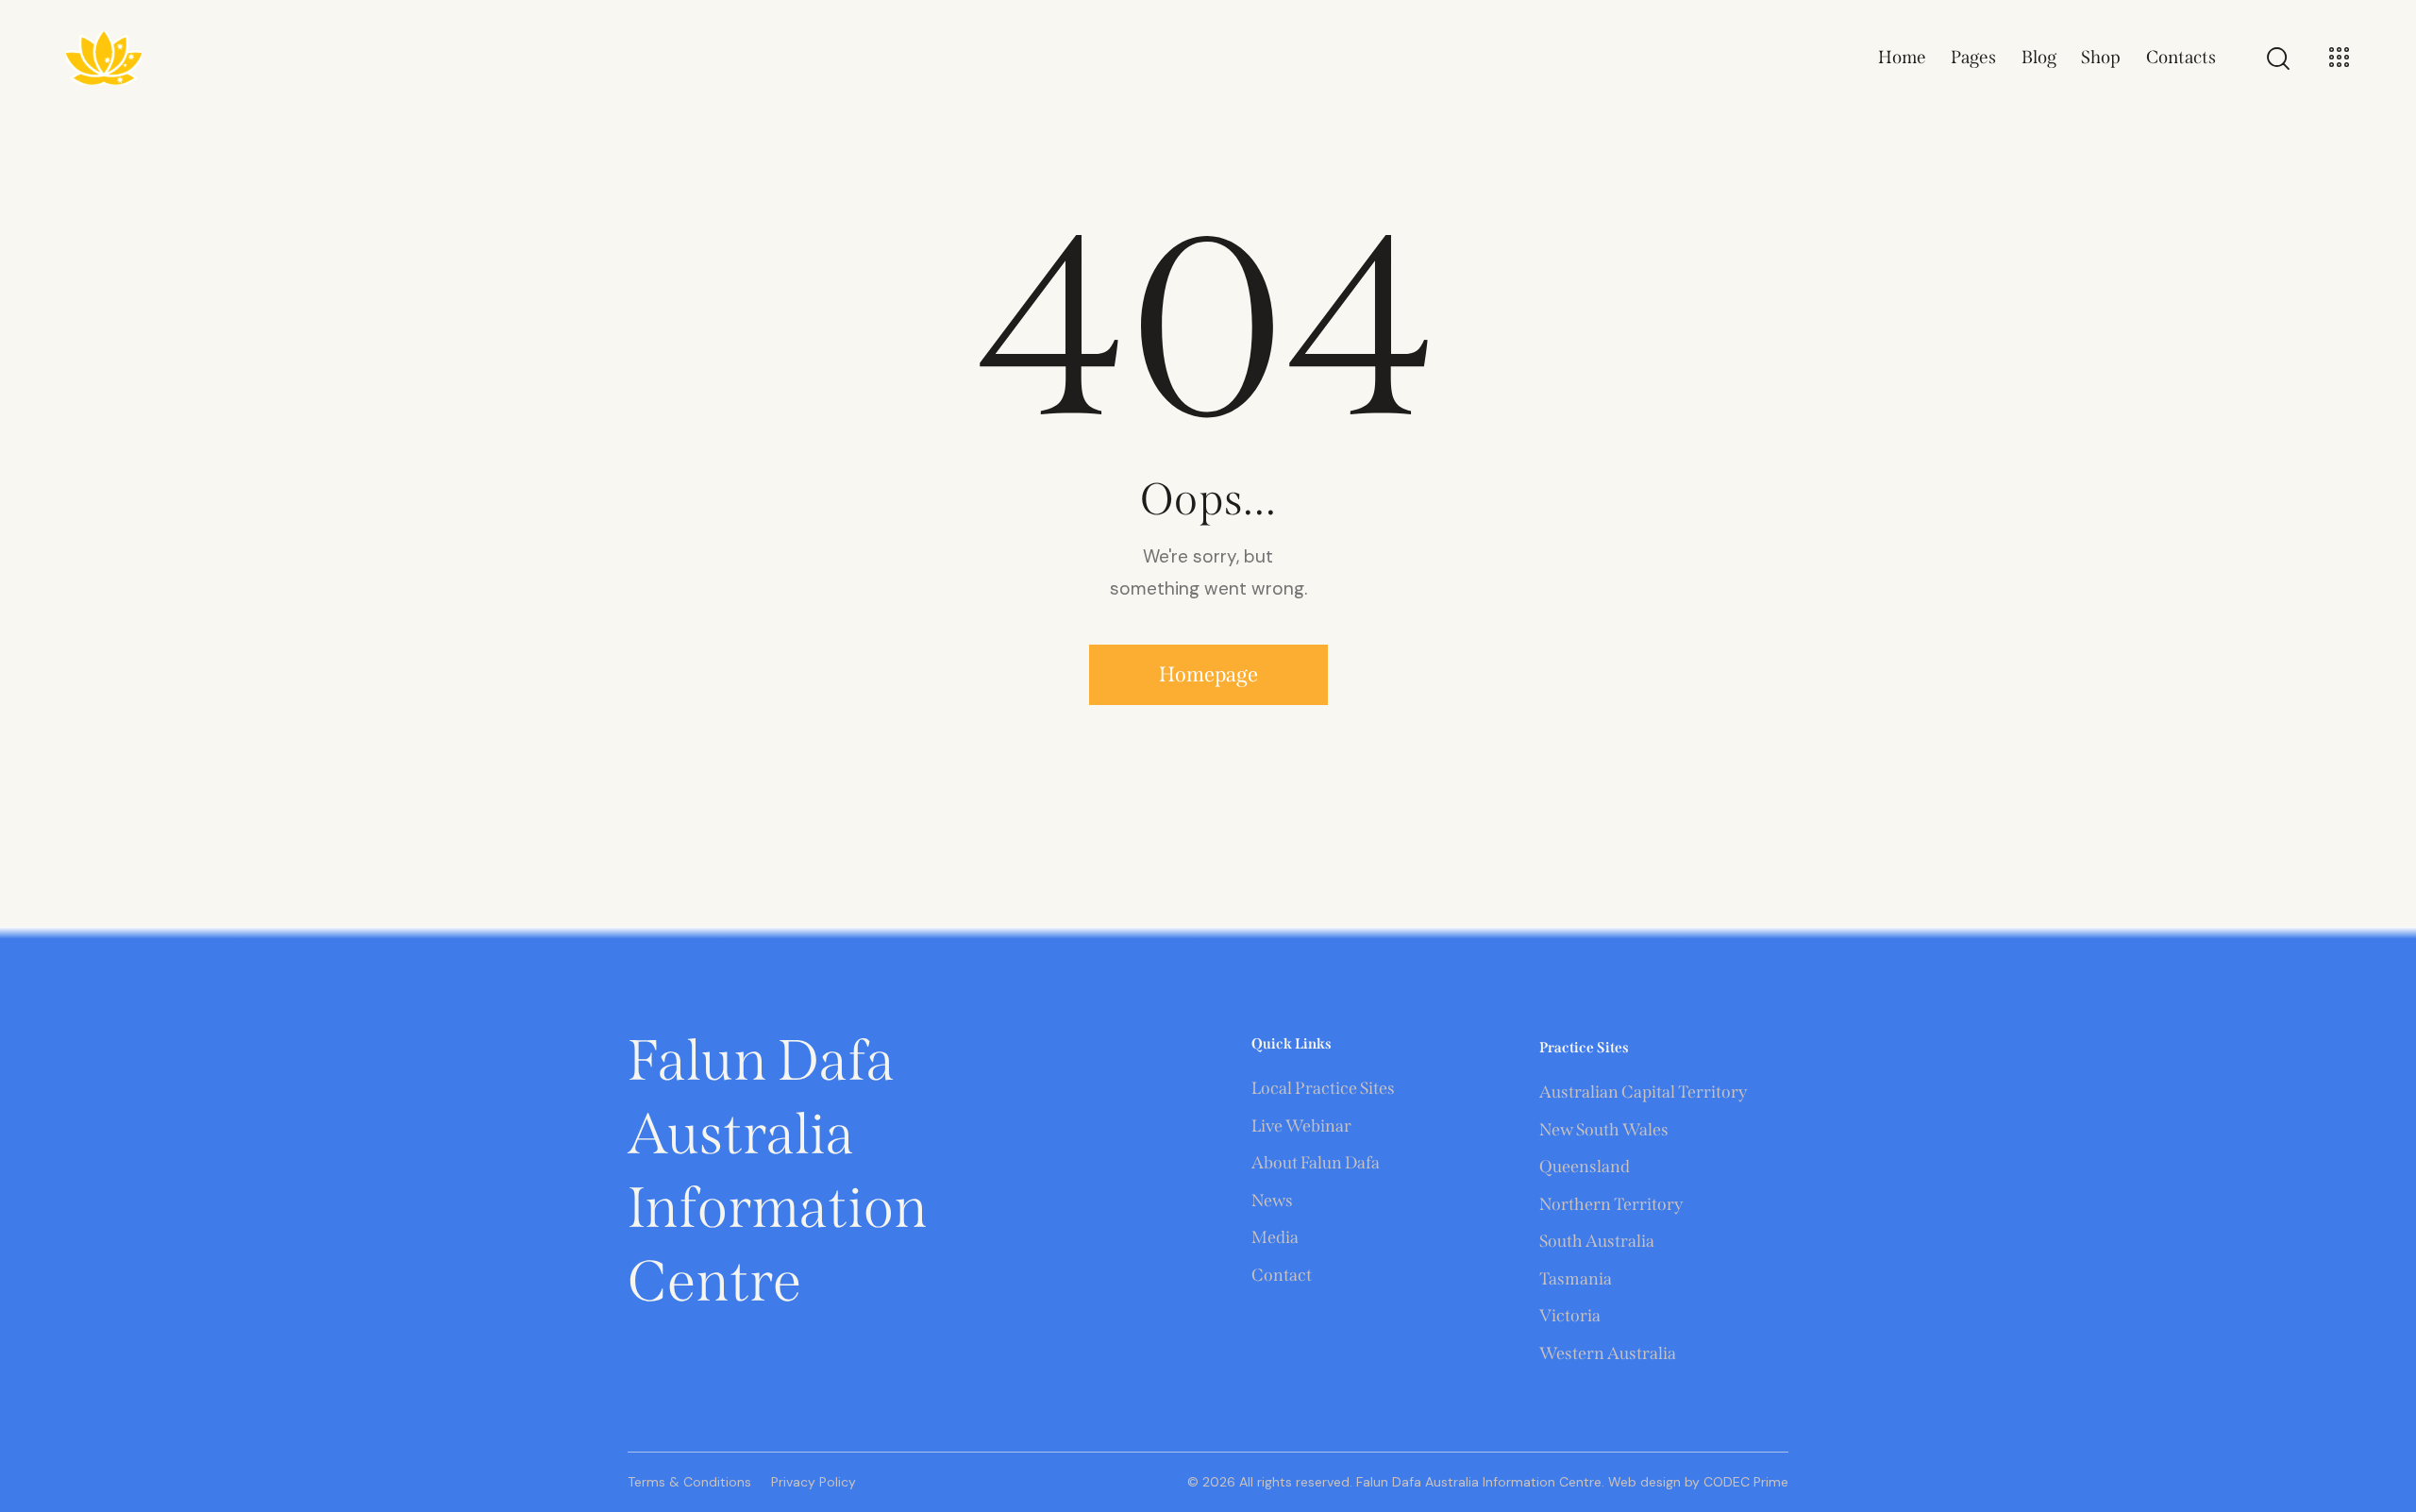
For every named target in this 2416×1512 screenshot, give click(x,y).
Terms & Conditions (689, 1482)
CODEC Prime (1744, 1482)
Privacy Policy (814, 1482)
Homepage (1208, 674)
